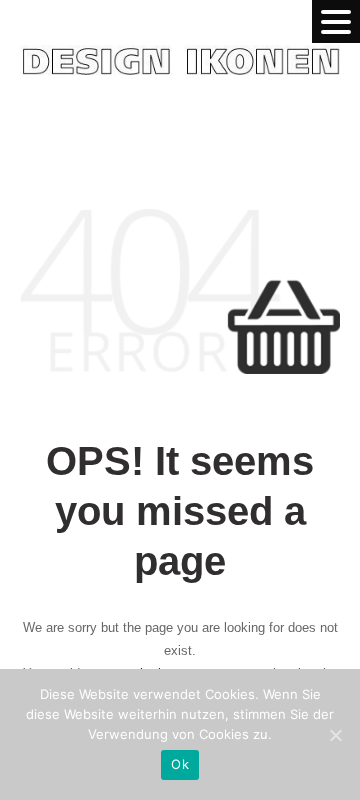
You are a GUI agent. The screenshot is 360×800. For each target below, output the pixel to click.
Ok (180, 764)
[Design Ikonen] (180, 42)
